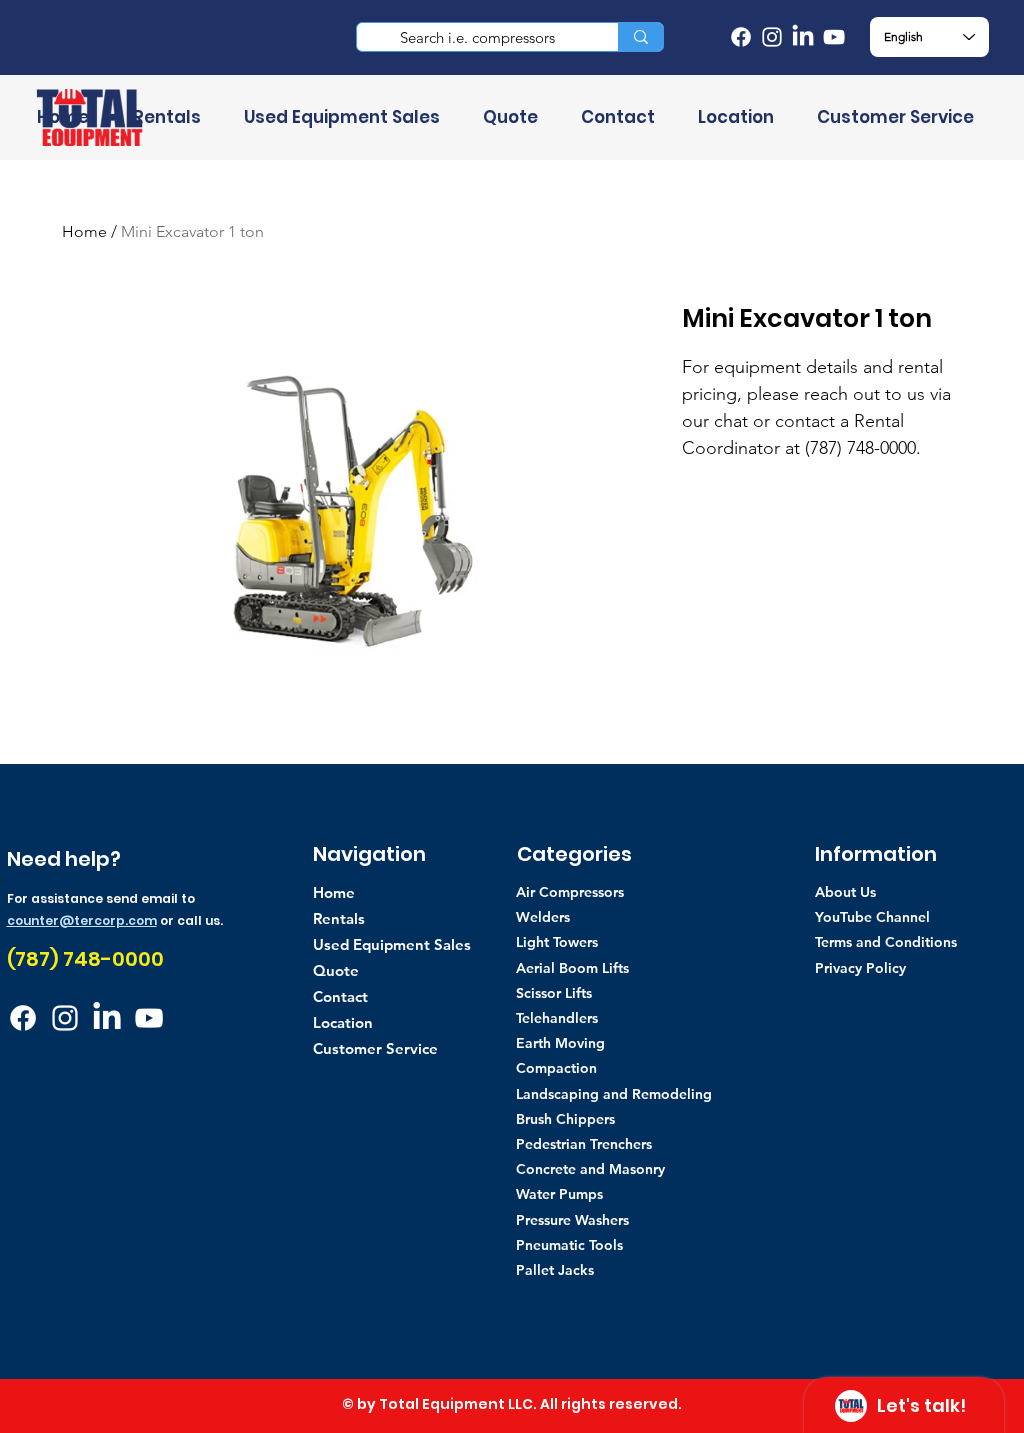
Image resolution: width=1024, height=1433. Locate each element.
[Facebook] (741, 37)
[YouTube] (834, 37)
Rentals (339, 918)
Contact (340, 996)
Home (84, 231)
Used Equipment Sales (392, 944)
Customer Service (375, 1048)
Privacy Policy (860, 968)
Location (343, 1022)
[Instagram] (772, 37)
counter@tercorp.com (82, 920)
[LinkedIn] (803, 37)
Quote (336, 970)
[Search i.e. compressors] (640, 37)
